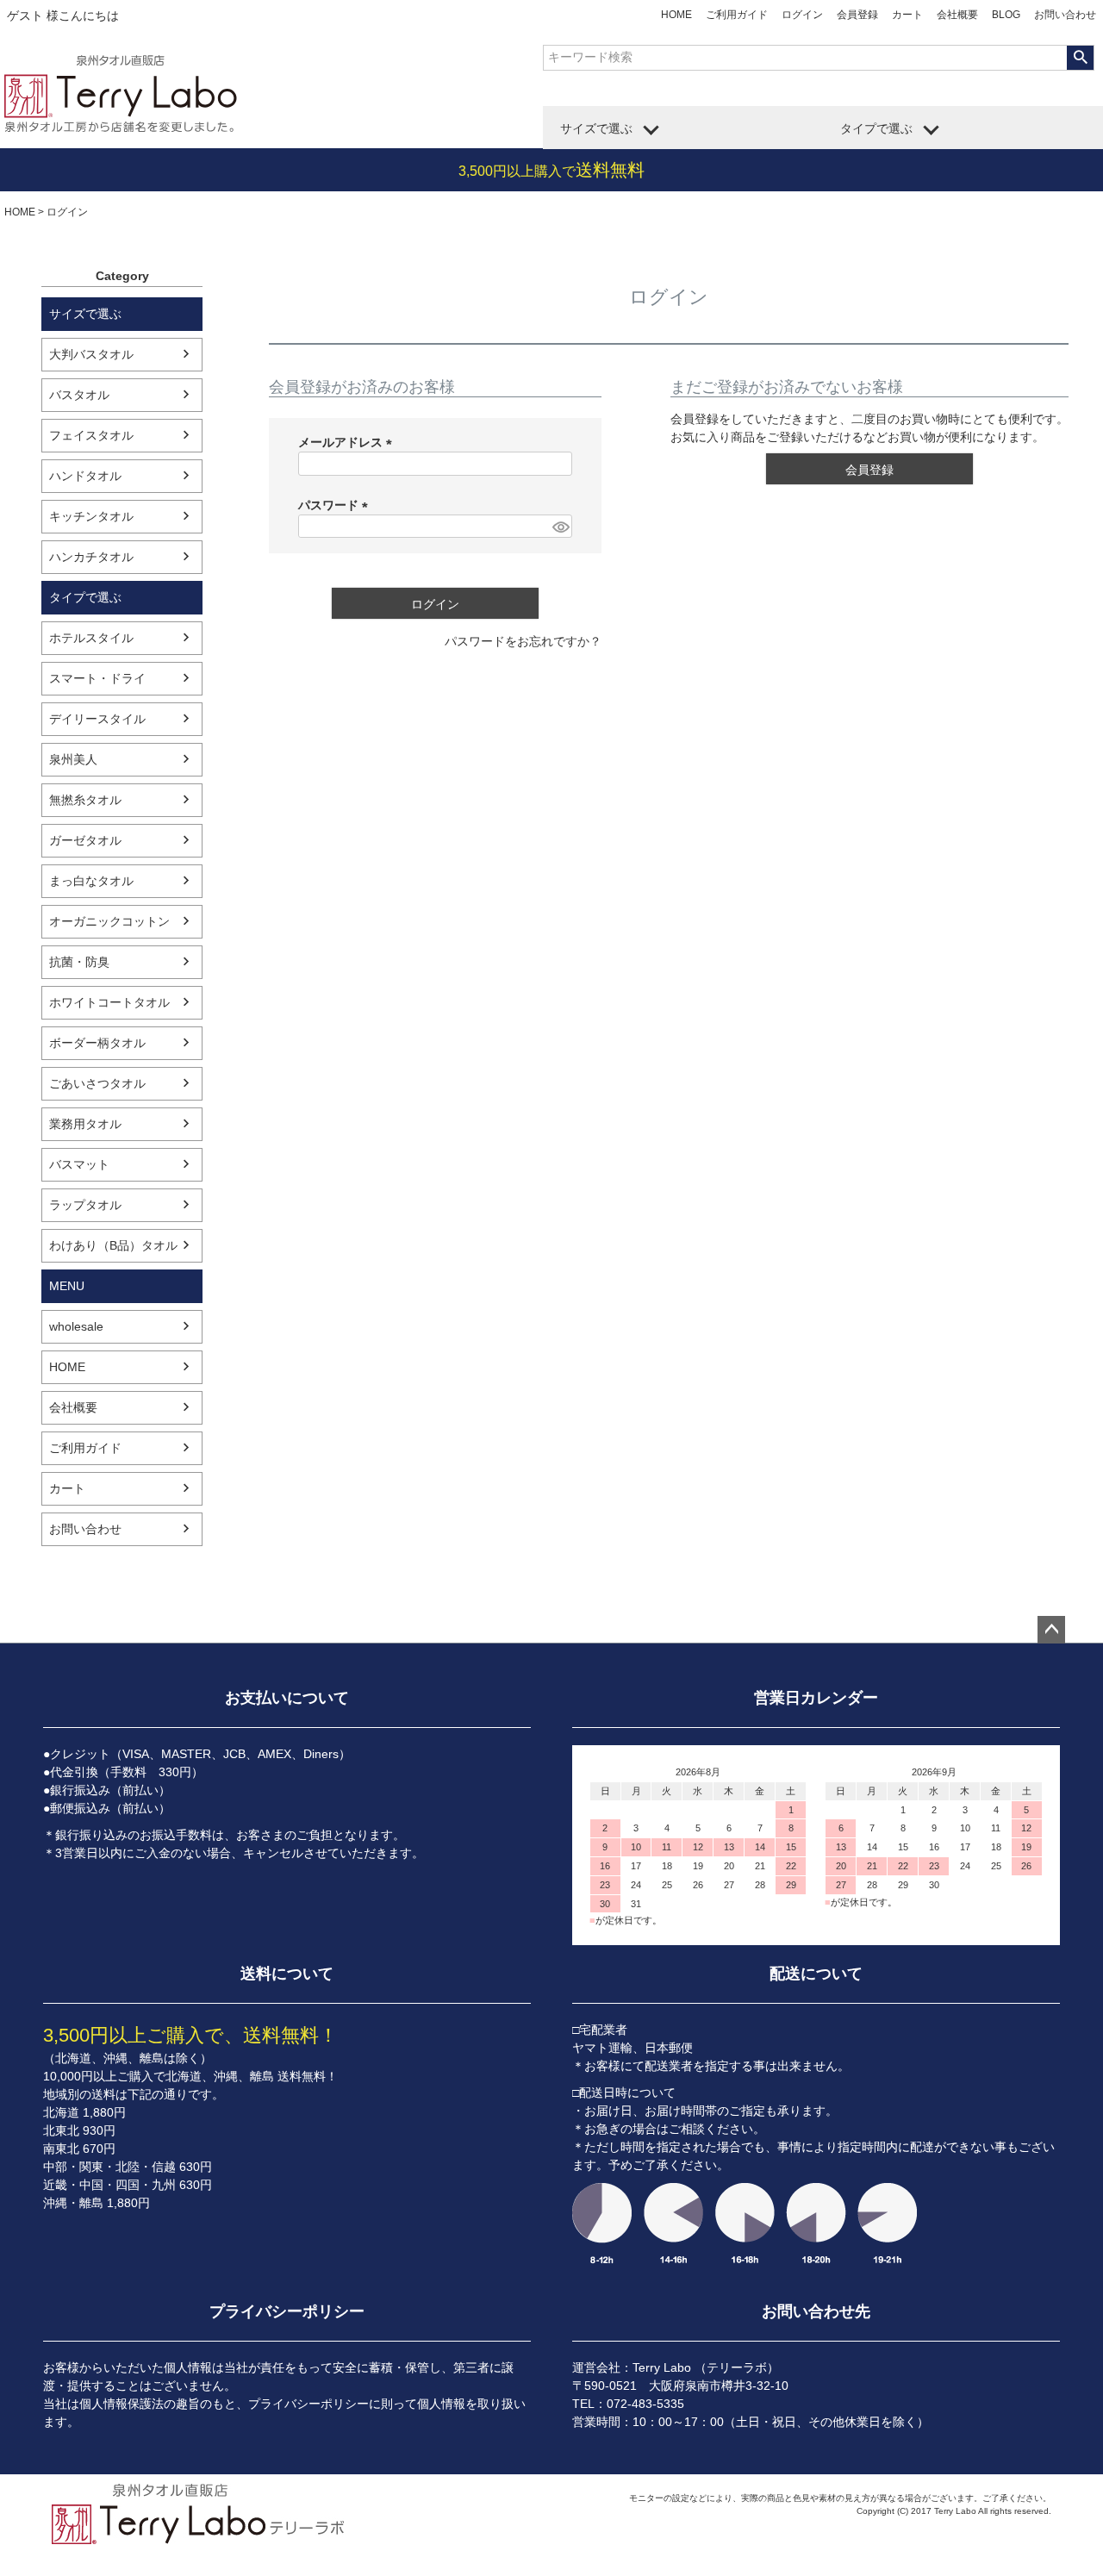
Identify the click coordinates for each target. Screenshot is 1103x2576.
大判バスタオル (91, 354)
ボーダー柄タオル (97, 1043)
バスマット (79, 1164)
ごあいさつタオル (97, 1083)
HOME (676, 15)
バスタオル (79, 395)
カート (907, 15)
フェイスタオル (91, 435)
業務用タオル (85, 1124)
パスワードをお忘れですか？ (523, 641)
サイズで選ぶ (596, 128)
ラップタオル (85, 1205)
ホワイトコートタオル (109, 1002)
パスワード (336, 505)
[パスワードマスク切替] (560, 527)
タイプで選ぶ (876, 128)
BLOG (1006, 15)
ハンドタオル (85, 476)
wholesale (76, 1326)
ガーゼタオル (85, 840)
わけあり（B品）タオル (113, 1245)
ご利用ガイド (737, 15)
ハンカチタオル (91, 557)
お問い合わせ (1065, 15)
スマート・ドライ (97, 678)
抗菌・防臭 (79, 962)
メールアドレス (348, 442)
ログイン (802, 15)
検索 (1080, 58)
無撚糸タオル (85, 800)
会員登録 (857, 15)
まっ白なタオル (91, 881)
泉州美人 (73, 759)
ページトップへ (1051, 1630)
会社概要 (957, 15)
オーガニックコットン (109, 921)
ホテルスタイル (91, 638)
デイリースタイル (97, 719)
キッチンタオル (91, 516)
